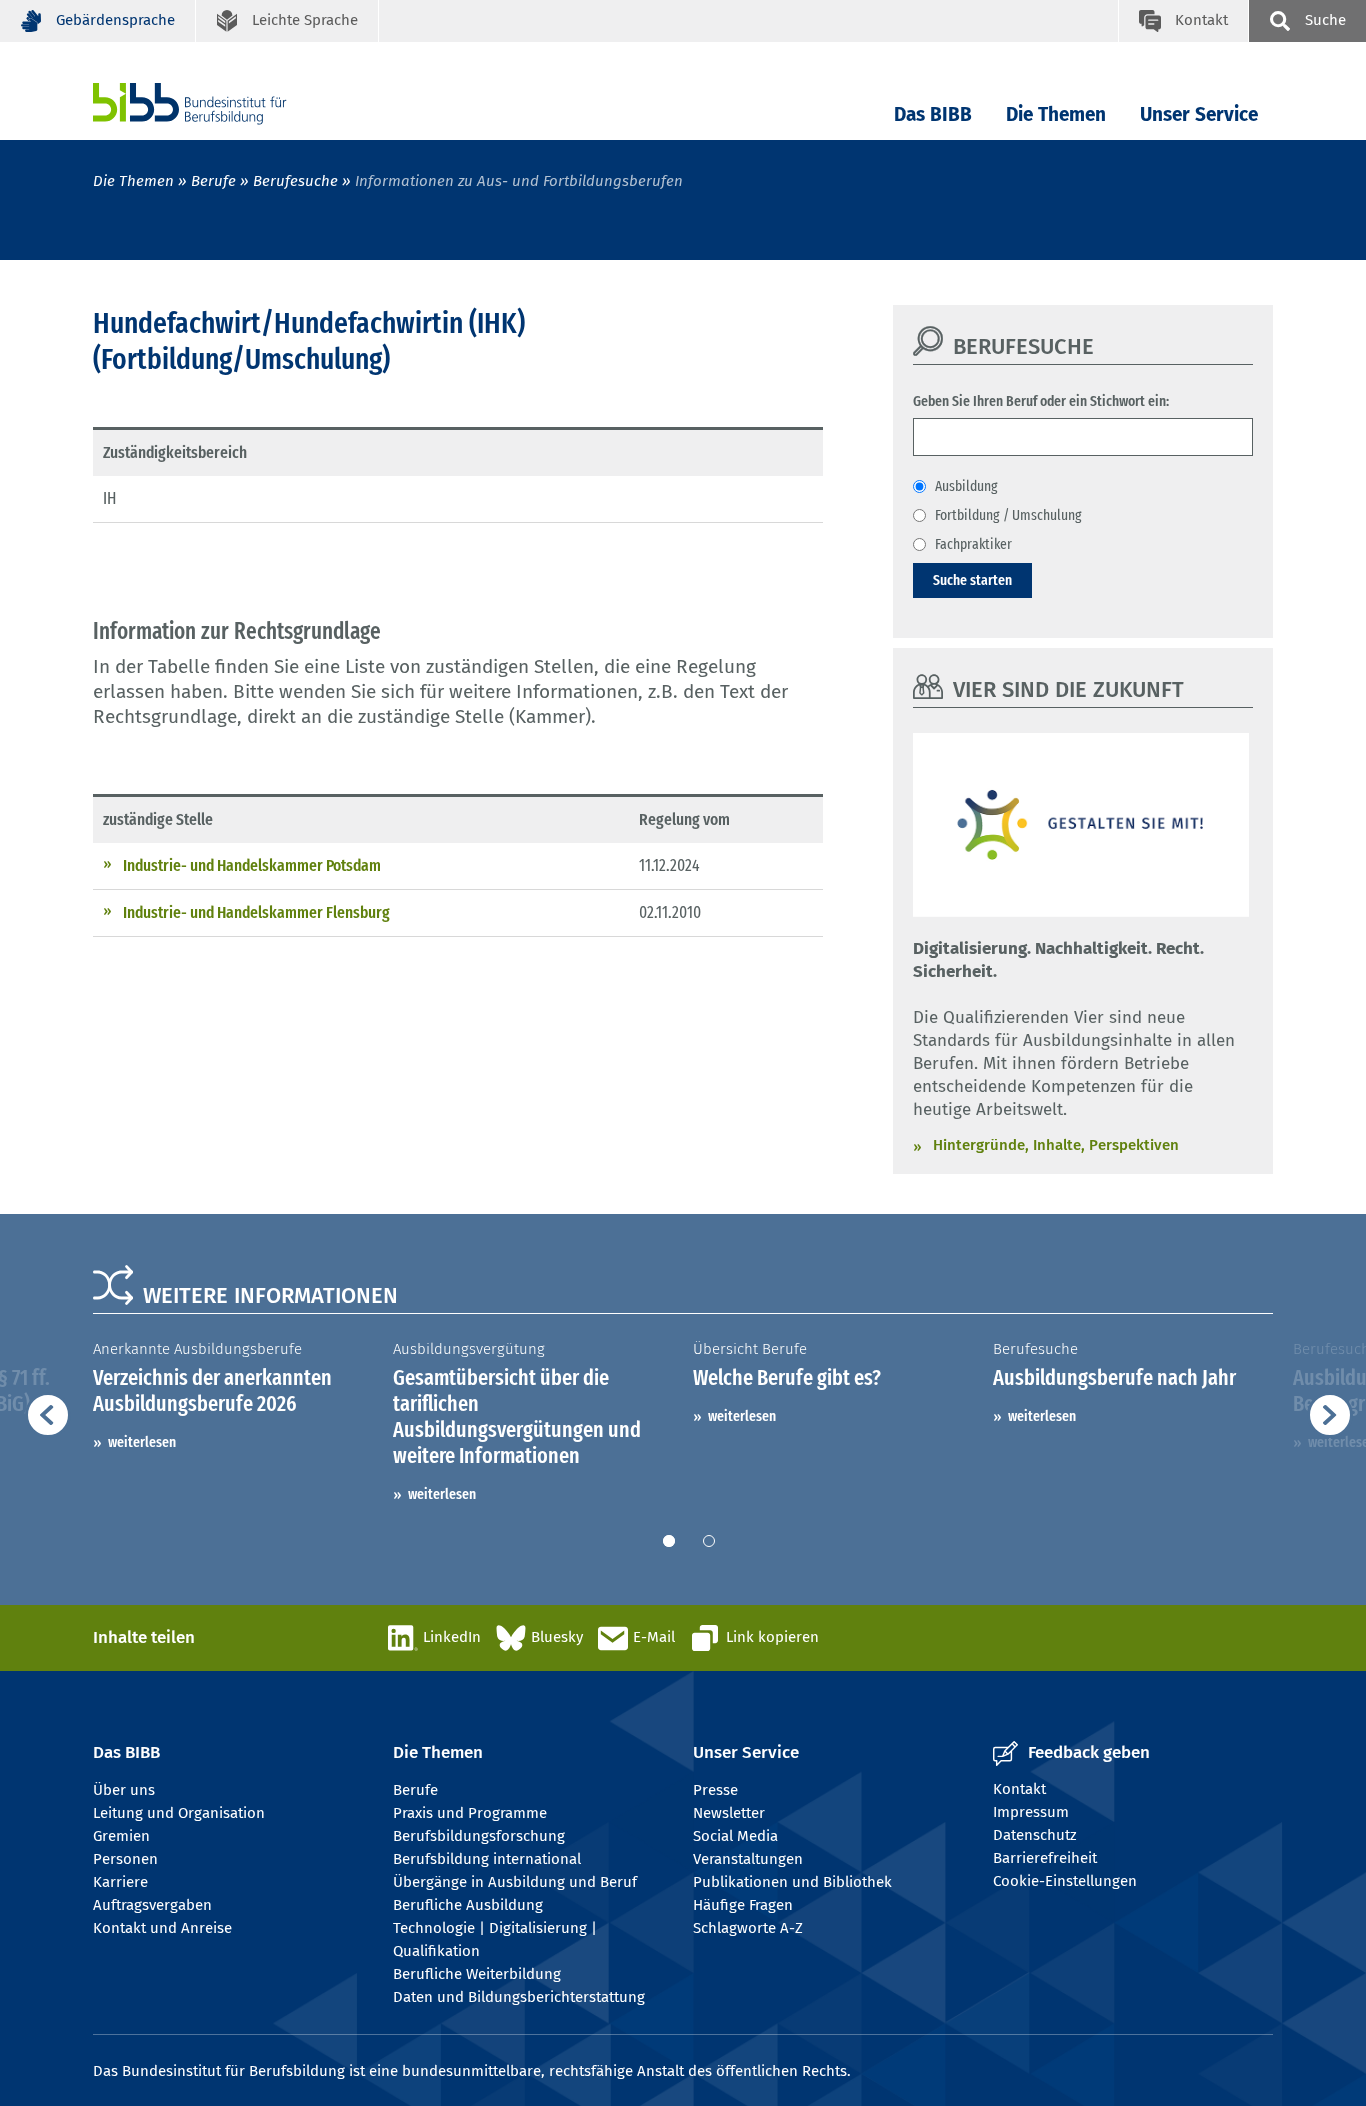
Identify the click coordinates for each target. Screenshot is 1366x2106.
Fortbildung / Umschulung (1008, 515)
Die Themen (1056, 114)
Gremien (121, 1836)
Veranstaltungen (748, 1859)
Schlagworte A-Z (748, 1928)
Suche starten (972, 580)
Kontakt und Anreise (162, 1928)
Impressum (1031, 1812)
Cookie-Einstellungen (1065, 1881)
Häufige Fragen (743, 1905)
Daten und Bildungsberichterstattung (519, 1997)
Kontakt (1019, 1789)
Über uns (124, 1790)
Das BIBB (933, 114)
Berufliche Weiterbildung (477, 1974)
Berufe (213, 181)
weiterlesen (142, 1442)
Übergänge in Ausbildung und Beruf (515, 1882)
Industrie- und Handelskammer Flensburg (256, 912)
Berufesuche (295, 181)
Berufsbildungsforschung (479, 1836)
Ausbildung (966, 486)
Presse (715, 1790)
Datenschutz (1035, 1835)
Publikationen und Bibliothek (792, 1882)
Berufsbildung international (487, 1859)
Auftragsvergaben (152, 1905)
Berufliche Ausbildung (468, 1905)
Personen (125, 1859)
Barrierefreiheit (1045, 1858)
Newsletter (729, 1813)
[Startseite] (220, 103)
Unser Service (1199, 114)
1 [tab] (669, 1541)
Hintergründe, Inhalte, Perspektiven (1056, 1145)
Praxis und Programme (470, 1813)
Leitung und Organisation (179, 1813)
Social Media (735, 1836)
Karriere (120, 1882)
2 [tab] (709, 1541)
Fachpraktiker (973, 544)
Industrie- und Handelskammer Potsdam (252, 865)
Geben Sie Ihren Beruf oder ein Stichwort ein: (1041, 401)
